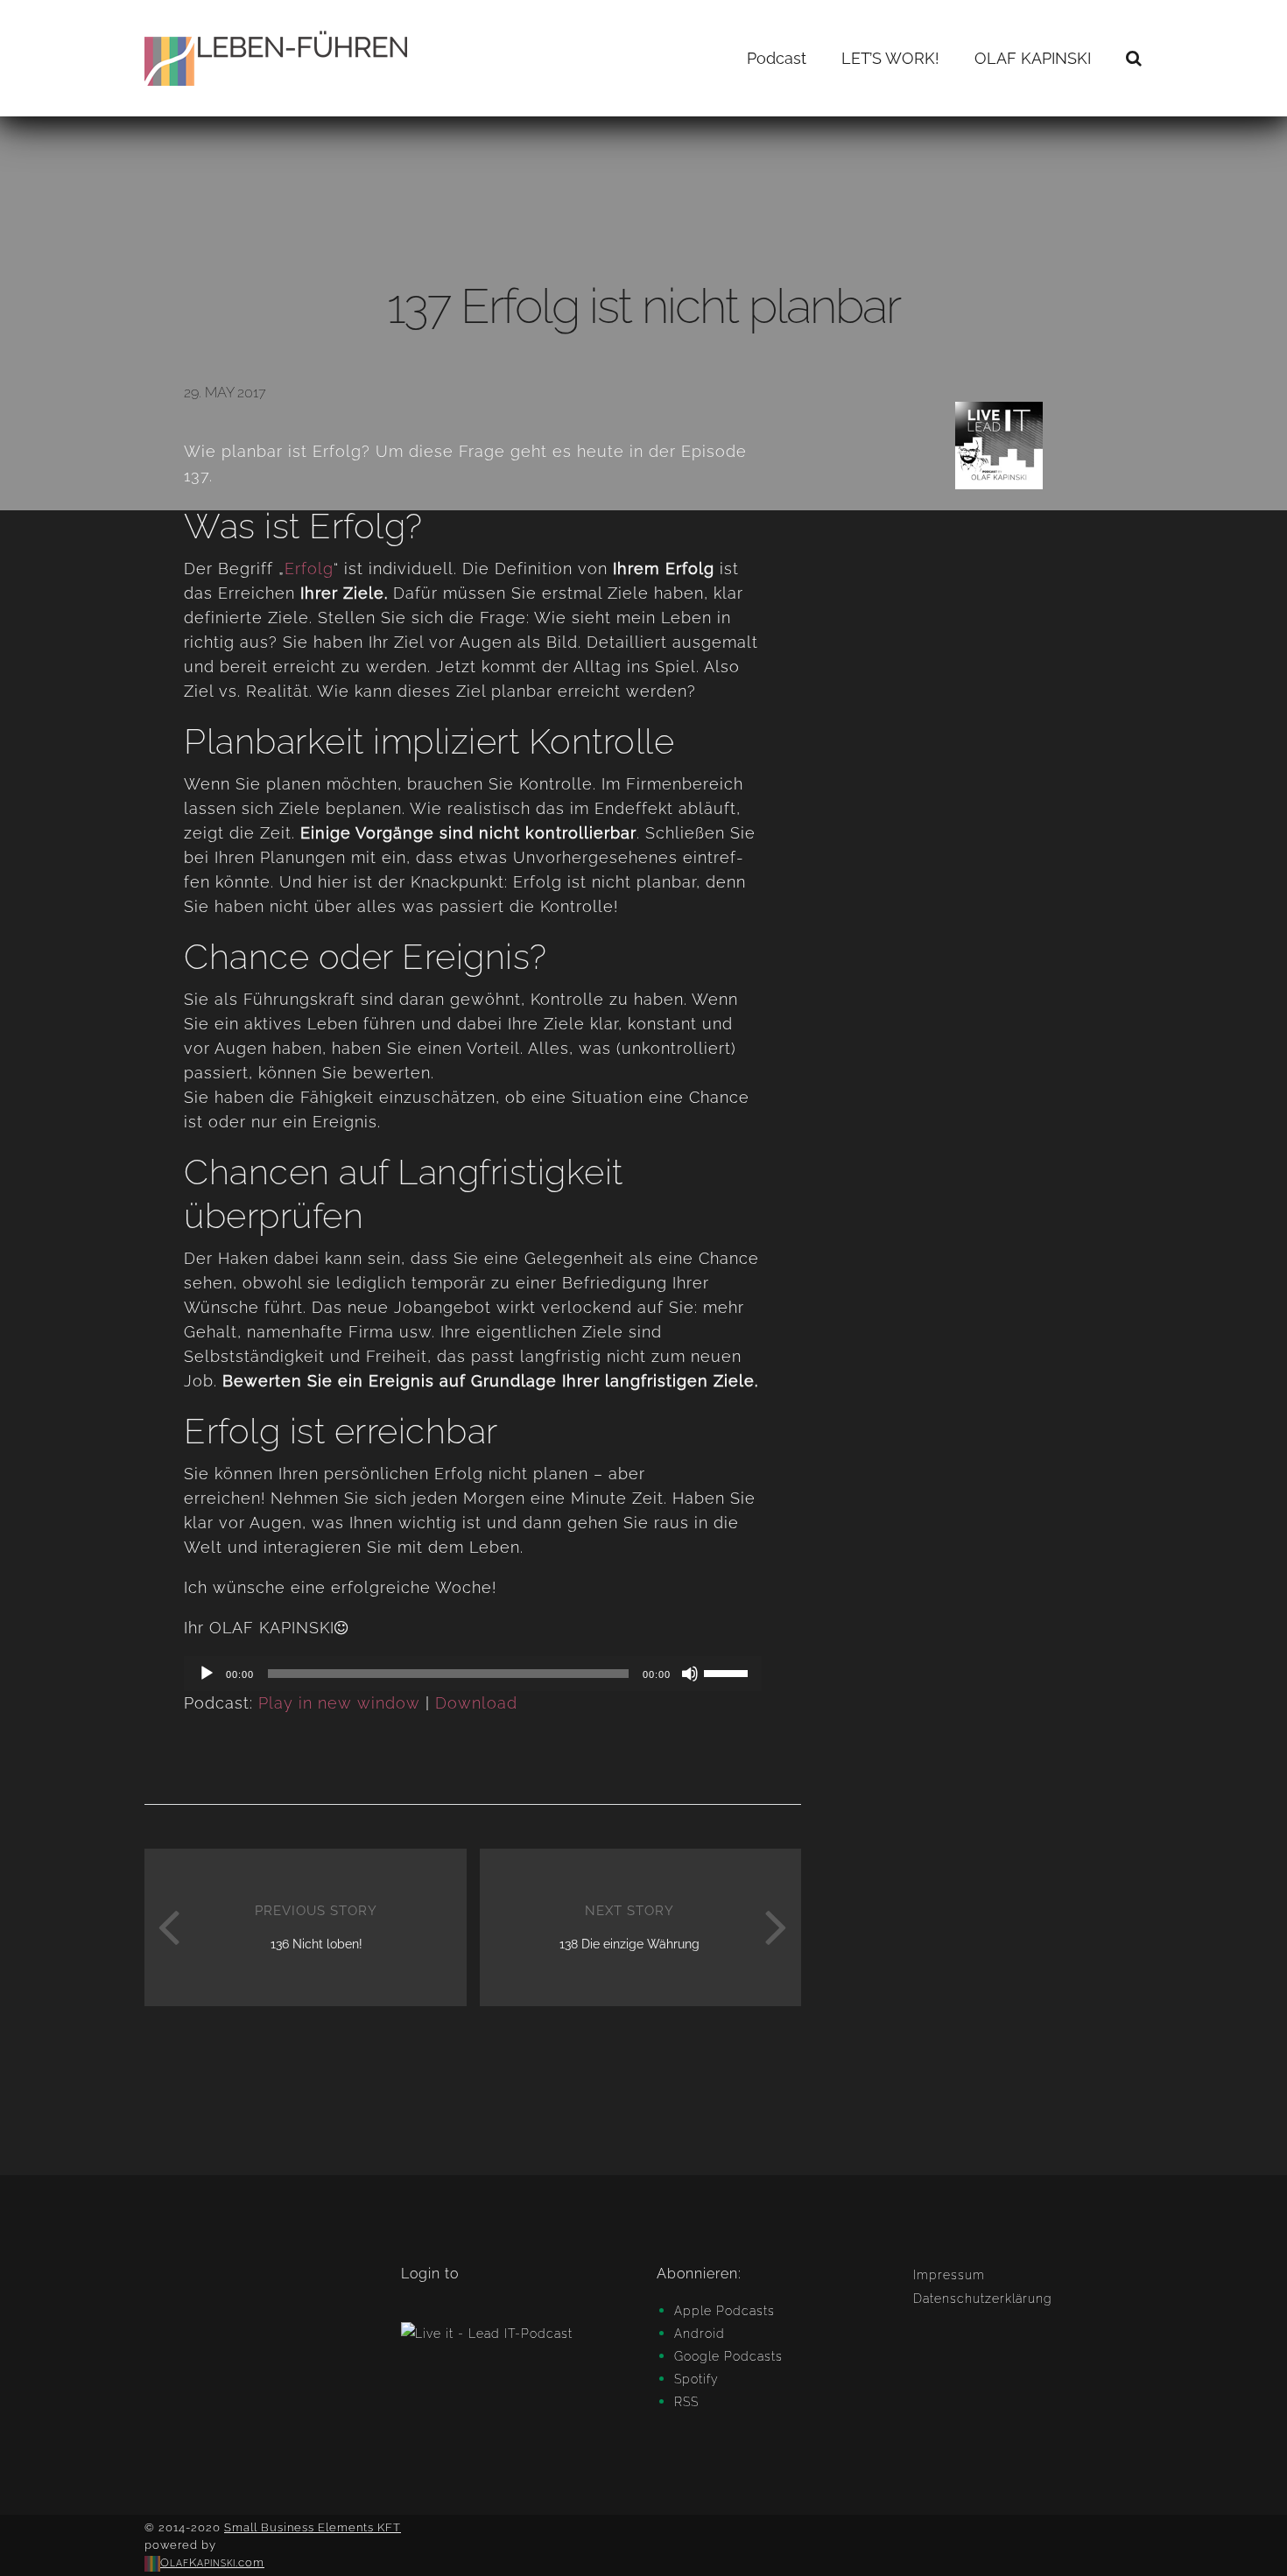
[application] (473, 1674)
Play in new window (339, 1703)
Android (700, 2334)
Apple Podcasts (724, 2311)
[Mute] (690, 1674)
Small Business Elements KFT (313, 2527)
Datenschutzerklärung (983, 2299)
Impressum (949, 2275)
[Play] (207, 1674)
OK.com (212, 2562)
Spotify (696, 2379)
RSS (686, 2402)
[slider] (728, 1672)
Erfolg (309, 569)
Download (476, 1703)
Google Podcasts (728, 2356)
